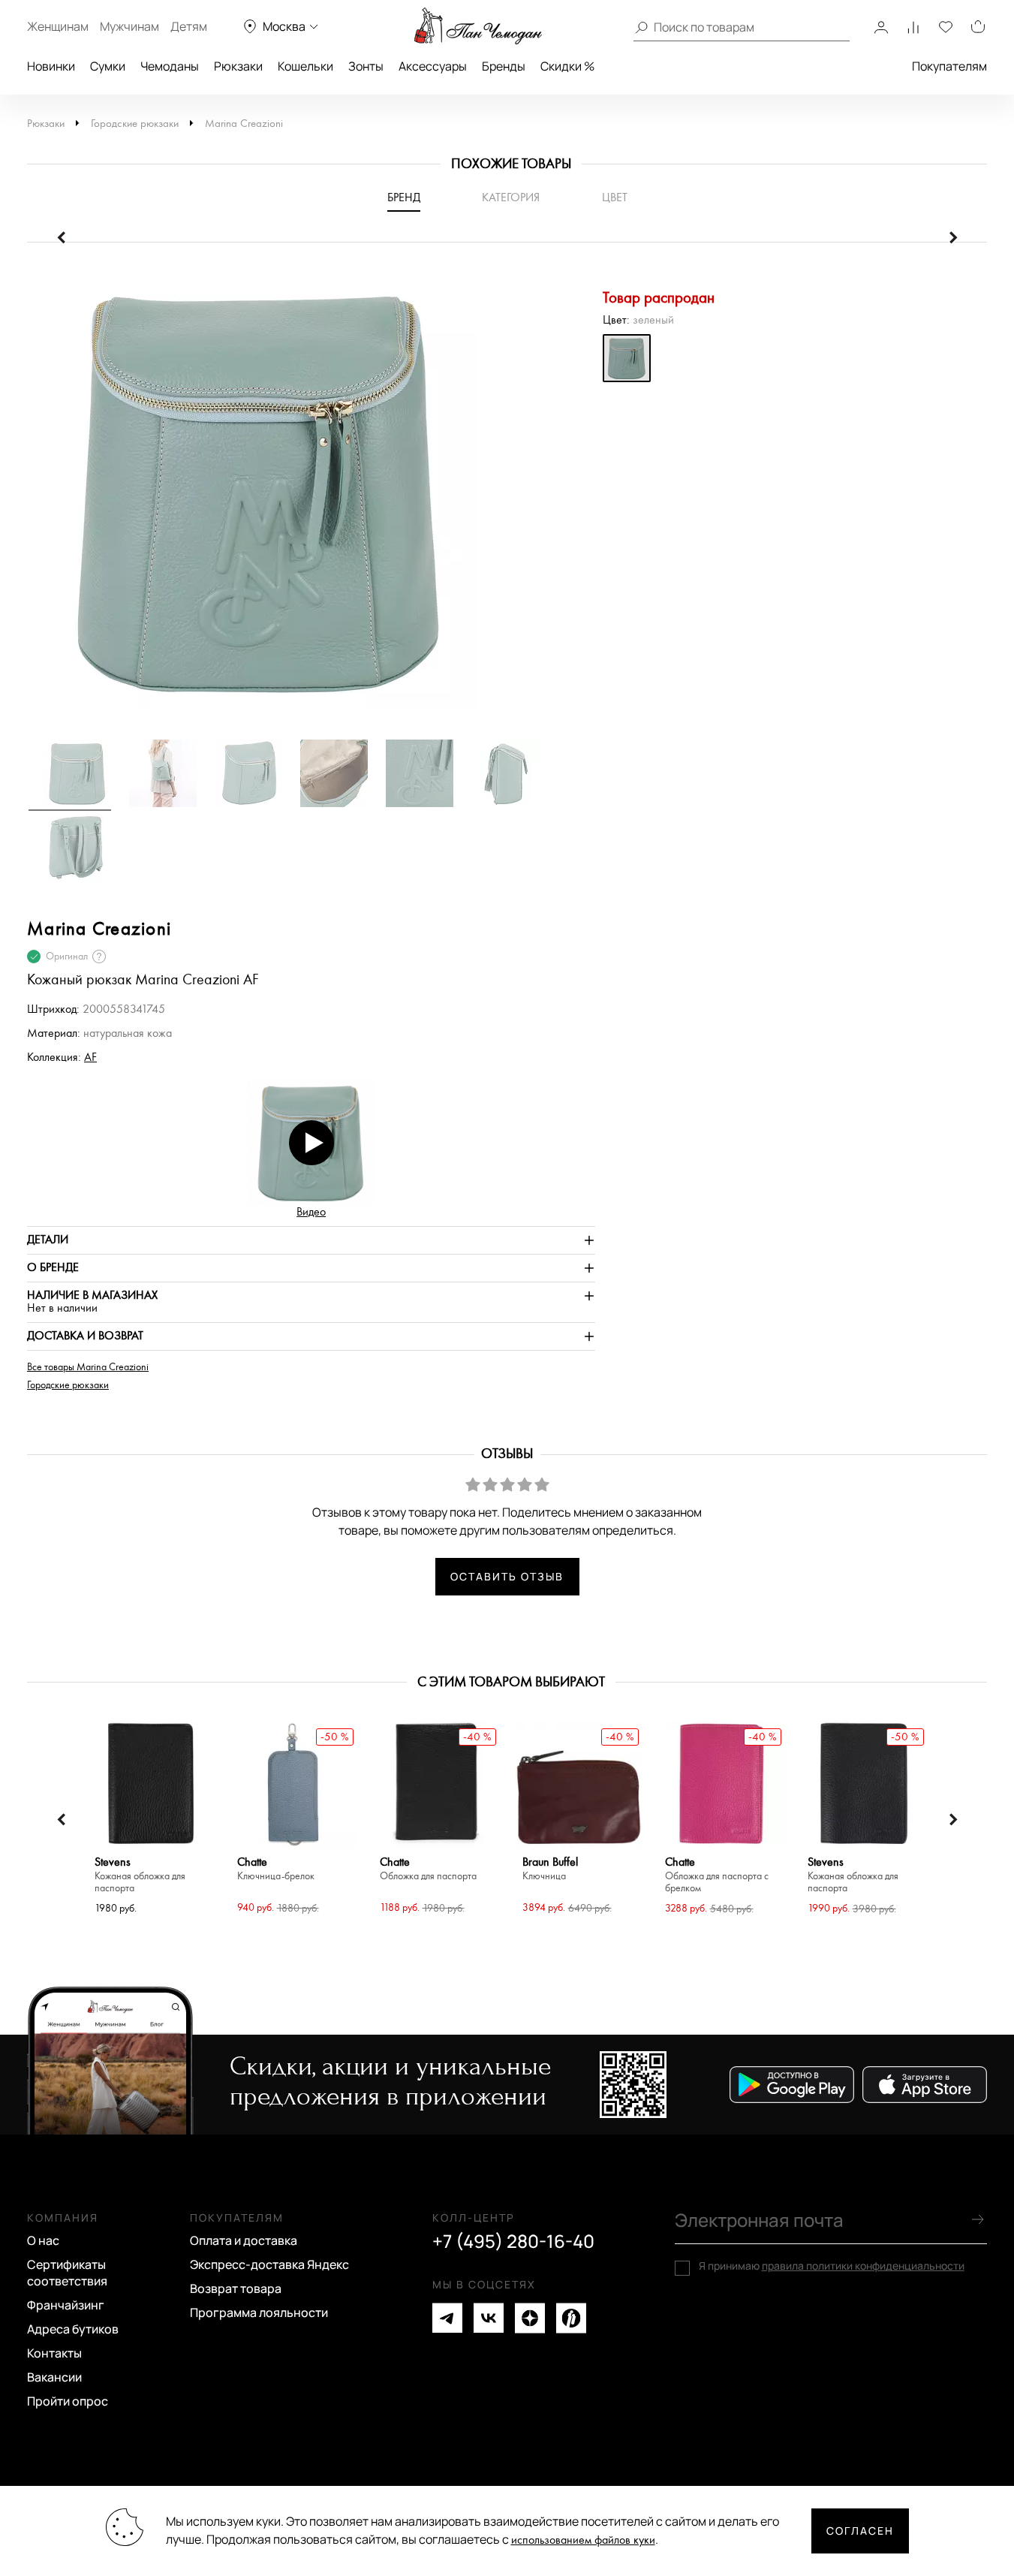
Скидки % (567, 66)
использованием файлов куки (583, 2540)
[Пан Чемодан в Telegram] (447, 2318)
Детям (189, 26)
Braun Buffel (550, 1869)
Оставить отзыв (507, 1576)
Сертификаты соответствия (67, 2273)
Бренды (504, 66)
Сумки (108, 66)
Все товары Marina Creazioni (88, 1367)
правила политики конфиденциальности (863, 2266)
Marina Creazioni (244, 124)
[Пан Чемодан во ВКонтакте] (489, 2318)
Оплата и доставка (244, 2240)
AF (90, 1058)
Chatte (276, 1869)
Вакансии (54, 2377)
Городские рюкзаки (135, 124)
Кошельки (305, 66)
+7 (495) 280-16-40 (513, 2241)
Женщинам (58, 26)
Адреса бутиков (73, 2329)
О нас (43, 2240)
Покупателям (949, 66)
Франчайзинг (66, 2305)
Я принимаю (832, 2266)
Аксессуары (433, 66)
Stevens (140, 1875)
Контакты (54, 2353)
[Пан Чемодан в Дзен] (530, 2318)
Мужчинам (129, 26)
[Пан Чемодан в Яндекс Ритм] (571, 2318)
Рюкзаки (238, 66)
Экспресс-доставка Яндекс (269, 2264)
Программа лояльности (259, 2312)
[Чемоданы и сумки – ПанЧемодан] (478, 26)
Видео (311, 1212)
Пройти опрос (68, 2401)
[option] (311, 498)
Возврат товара (236, 2288)
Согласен (860, 2531)
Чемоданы (170, 66)
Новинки (51, 66)
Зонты (366, 66)
